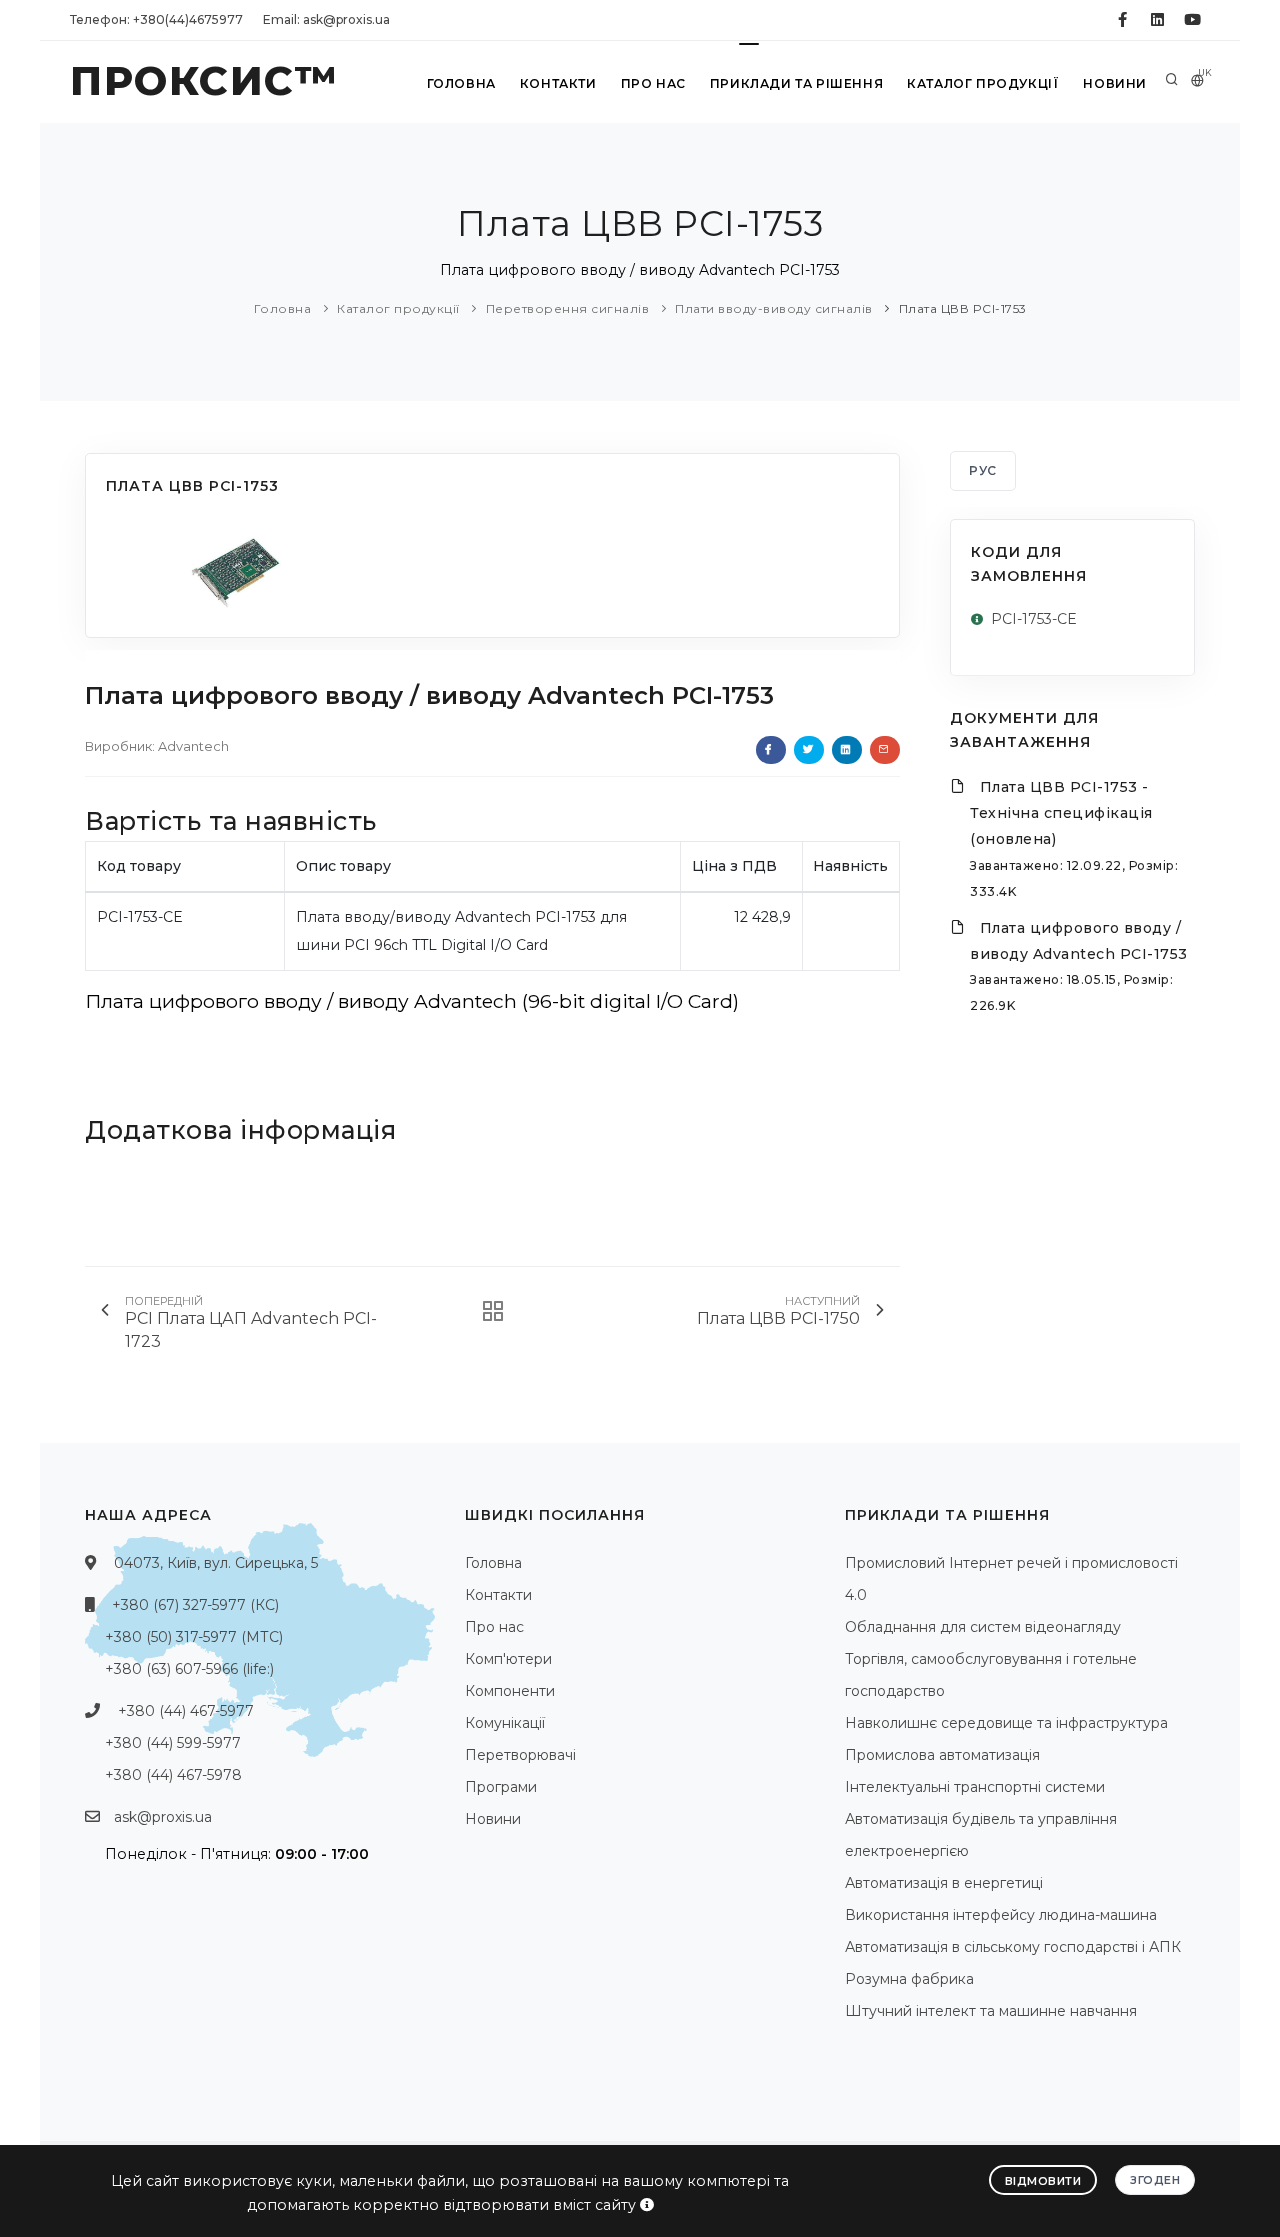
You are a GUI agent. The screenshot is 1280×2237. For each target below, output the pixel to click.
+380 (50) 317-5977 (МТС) (194, 1637)
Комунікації (505, 1723)
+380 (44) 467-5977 (186, 1711)
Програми (501, 1787)
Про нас (653, 83)
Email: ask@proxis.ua (326, 19)
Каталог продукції (983, 83)
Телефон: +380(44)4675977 (156, 19)
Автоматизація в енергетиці (944, 1883)
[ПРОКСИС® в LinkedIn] (1157, 20)
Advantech (193, 746)
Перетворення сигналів (568, 308)
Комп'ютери (508, 1659)
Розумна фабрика (909, 1979)
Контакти (558, 83)
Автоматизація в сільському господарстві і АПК (1013, 1947)
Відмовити (1043, 2181)
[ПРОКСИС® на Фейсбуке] (1122, 20)
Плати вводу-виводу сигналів (774, 308)
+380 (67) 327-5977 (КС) (195, 1605)
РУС (983, 470)
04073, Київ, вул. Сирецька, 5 (216, 1563)
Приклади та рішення (796, 83)
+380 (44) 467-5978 (173, 1775)
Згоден (1155, 2180)
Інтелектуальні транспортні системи (975, 1787)
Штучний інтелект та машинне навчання (991, 2011)
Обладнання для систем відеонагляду (983, 1627)
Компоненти (510, 1691)
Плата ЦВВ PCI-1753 (963, 308)
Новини (1115, 83)
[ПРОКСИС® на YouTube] (1192, 20)
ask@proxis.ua (163, 1817)
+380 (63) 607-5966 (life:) (189, 1669)
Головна (461, 83)
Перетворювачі (520, 1755)
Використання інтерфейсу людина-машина (1001, 1915)
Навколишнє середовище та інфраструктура (1006, 1723)
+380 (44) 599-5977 (173, 1743)
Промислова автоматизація (942, 1755)
